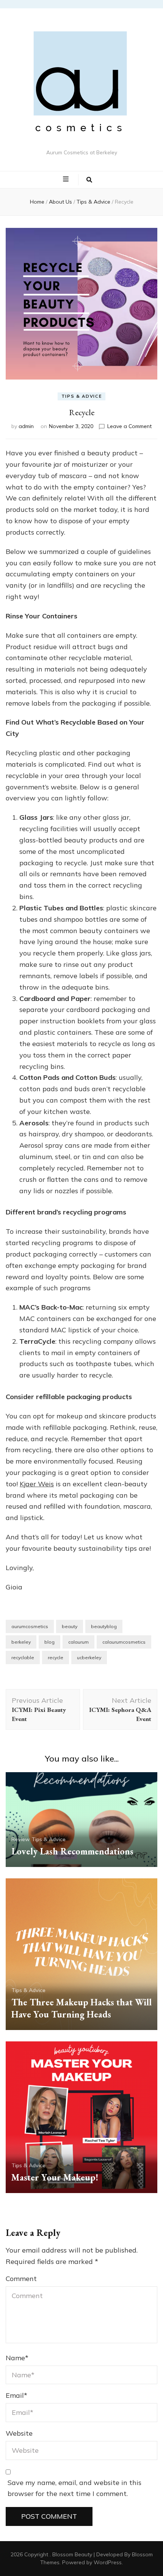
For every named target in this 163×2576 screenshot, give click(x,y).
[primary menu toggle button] (67, 179)
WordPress (108, 2562)
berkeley (21, 1642)
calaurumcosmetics (124, 1642)
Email (16, 2395)
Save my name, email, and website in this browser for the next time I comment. (74, 2488)
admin (26, 426)
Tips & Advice (81, 396)
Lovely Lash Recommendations (72, 1851)
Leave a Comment (129, 426)
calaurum (78, 1642)
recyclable (23, 1657)
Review (20, 1839)
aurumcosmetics (30, 1626)
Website (19, 2433)
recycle (56, 1657)
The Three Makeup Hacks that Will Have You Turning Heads (81, 2008)
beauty (70, 1626)
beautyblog (104, 1626)
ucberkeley (89, 1657)
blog (49, 1642)
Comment (21, 2279)
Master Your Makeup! (55, 2177)
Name (17, 2358)
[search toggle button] (89, 180)
